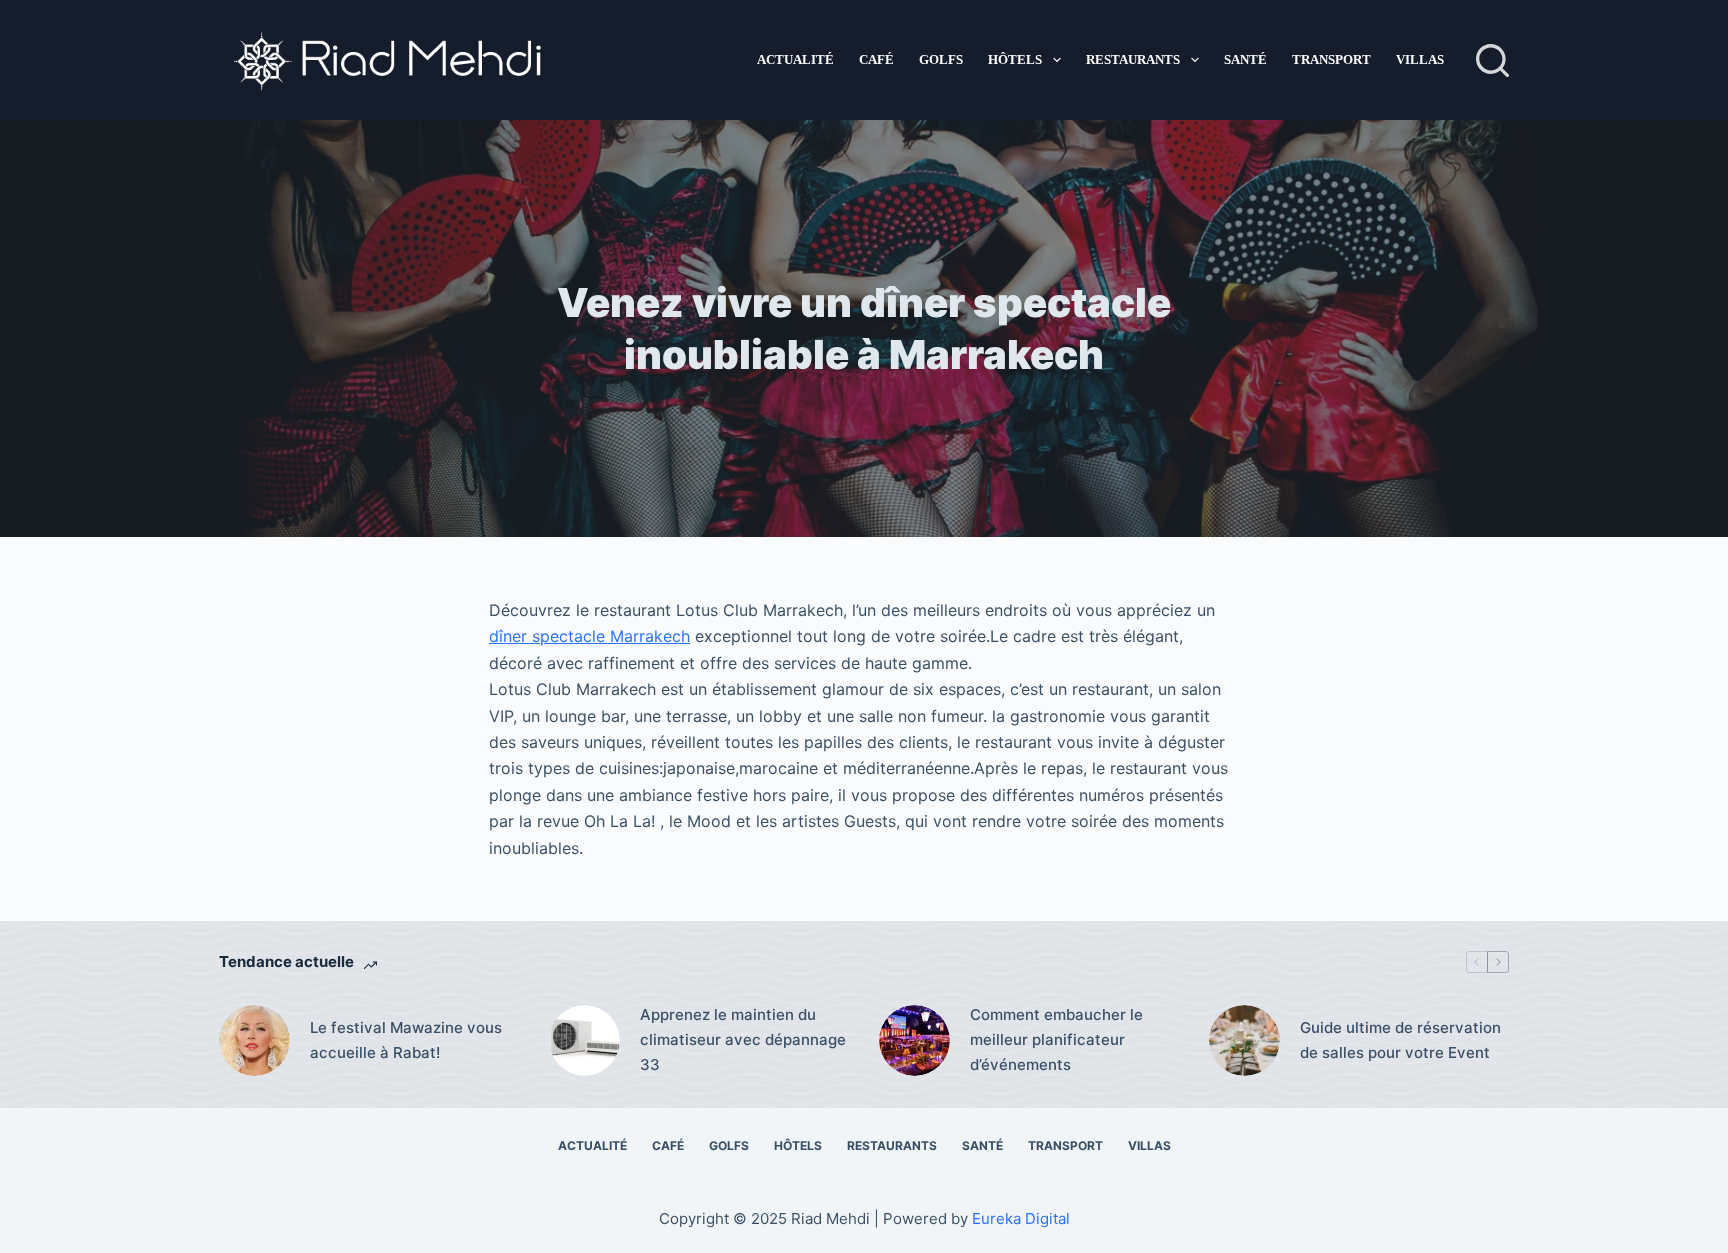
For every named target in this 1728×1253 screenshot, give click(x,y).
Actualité (795, 59)
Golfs (941, 59)
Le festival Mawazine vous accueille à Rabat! (406, 1040)
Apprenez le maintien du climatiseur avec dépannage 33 (743, 1039)
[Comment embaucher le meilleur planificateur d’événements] (914, 1040)
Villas (1420, 59)
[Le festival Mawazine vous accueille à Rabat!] (254, 1040)
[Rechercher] (1492, 60)
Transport (1331, 59)
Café (876, 59)
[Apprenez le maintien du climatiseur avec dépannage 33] (584, 1040)
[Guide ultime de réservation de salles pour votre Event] (1244, 1040)
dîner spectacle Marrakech (589, 636)
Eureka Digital (1021, 1218)
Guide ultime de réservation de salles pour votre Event (1400, 1040)
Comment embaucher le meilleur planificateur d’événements (1056, 1039)
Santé (1245, 59)
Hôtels (1015, 59)
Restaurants (1133, 59)
